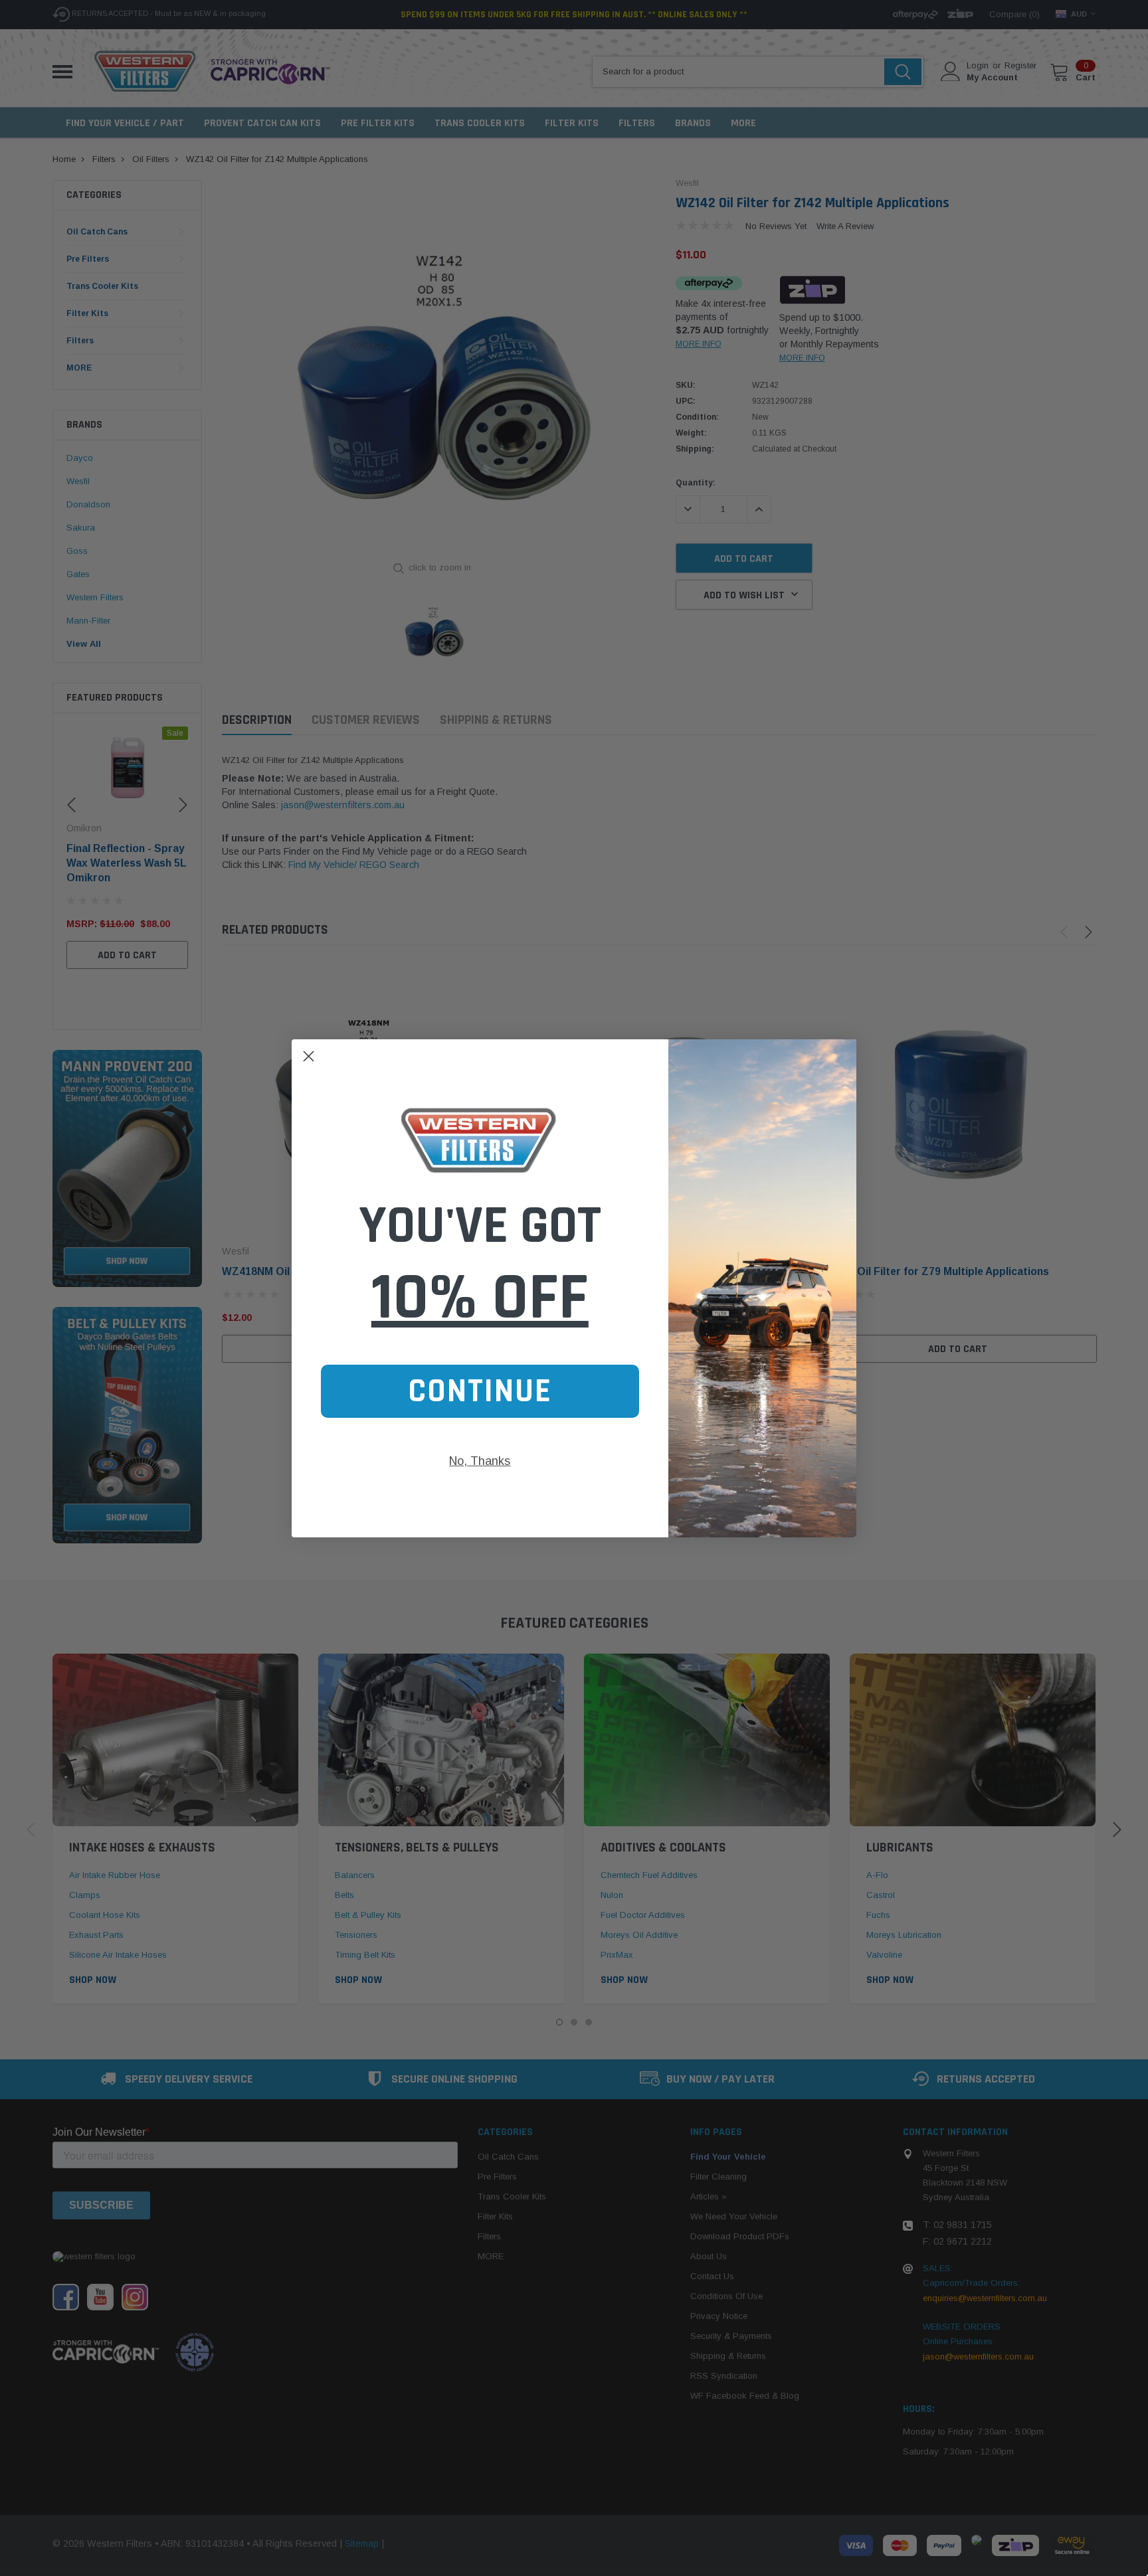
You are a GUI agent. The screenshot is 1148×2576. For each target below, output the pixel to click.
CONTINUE (480, 1391)
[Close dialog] (309, 1056)
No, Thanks (480, 1461)
